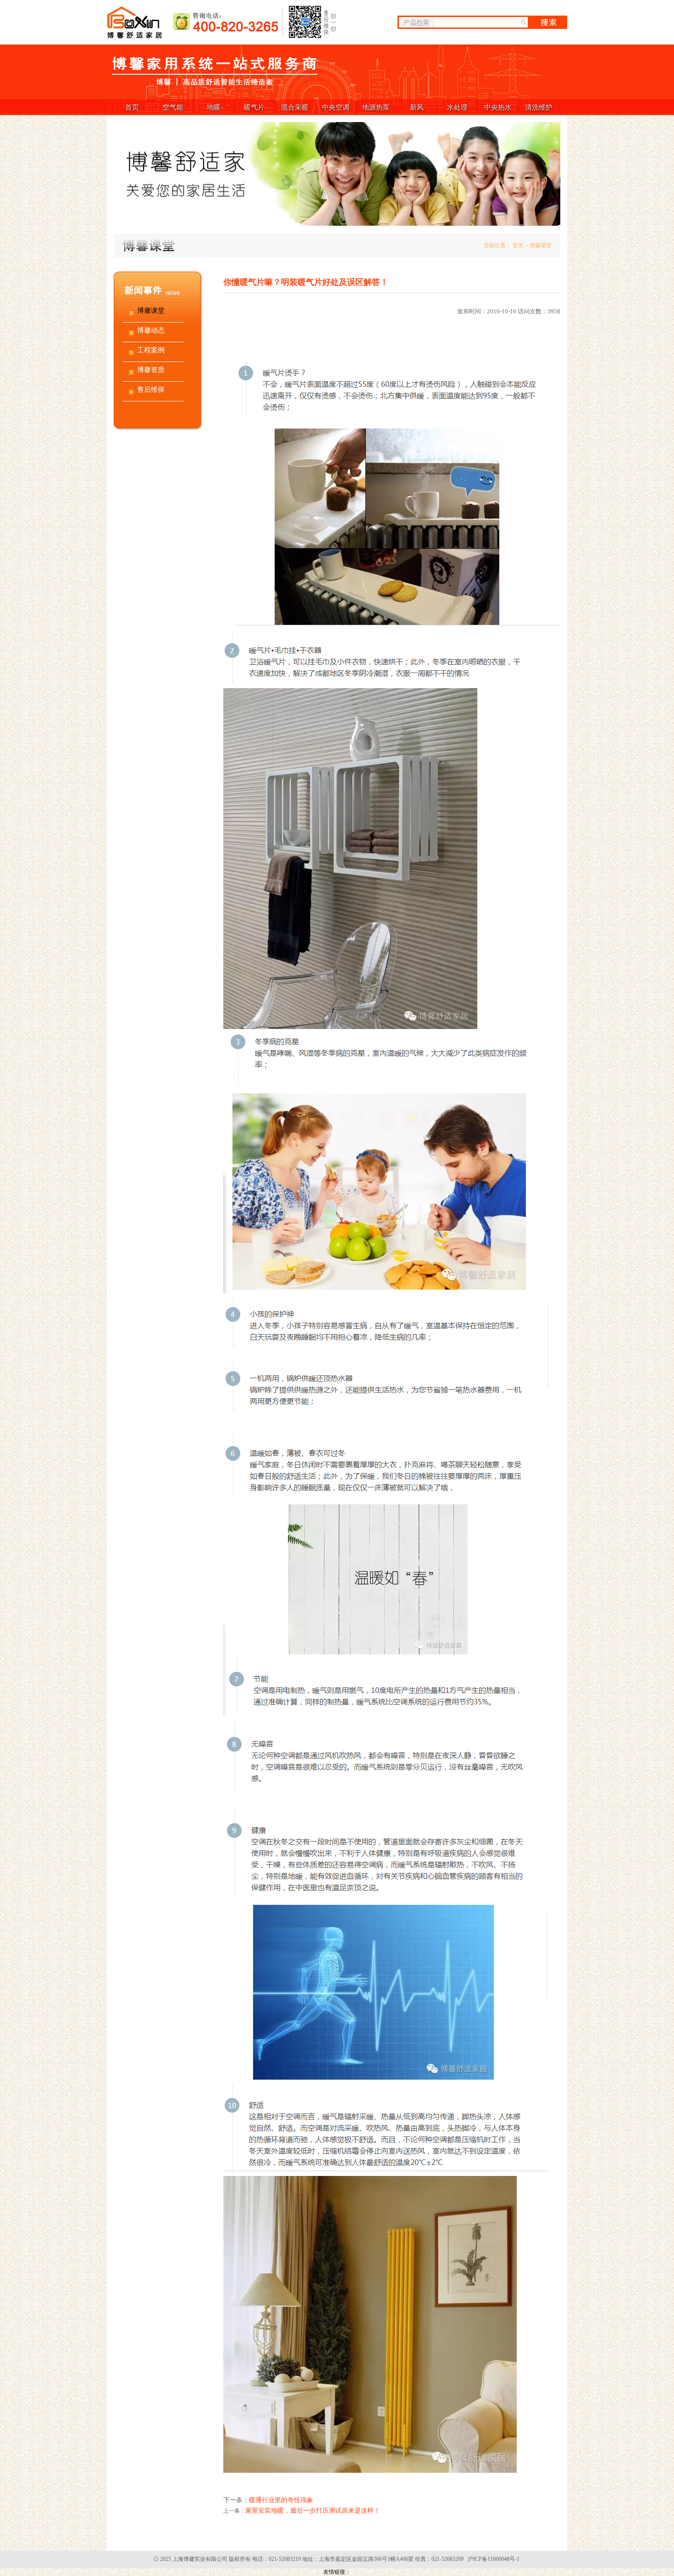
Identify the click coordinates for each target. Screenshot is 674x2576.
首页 (132, 107)
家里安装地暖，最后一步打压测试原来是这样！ (313, 2511)
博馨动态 (151, 330)
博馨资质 (151, 370)
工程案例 (151, 350)
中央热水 (498, 107)
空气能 (173, 107)
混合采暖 (295, 107)
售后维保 (151, 389)
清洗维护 (539, 107)
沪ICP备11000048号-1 (494, 2559)
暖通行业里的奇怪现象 (281, 2500)
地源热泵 (376, 107)
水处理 (457, 107)
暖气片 (254, 107)
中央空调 (336, 107)
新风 (417, 107)
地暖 (214, 107)
